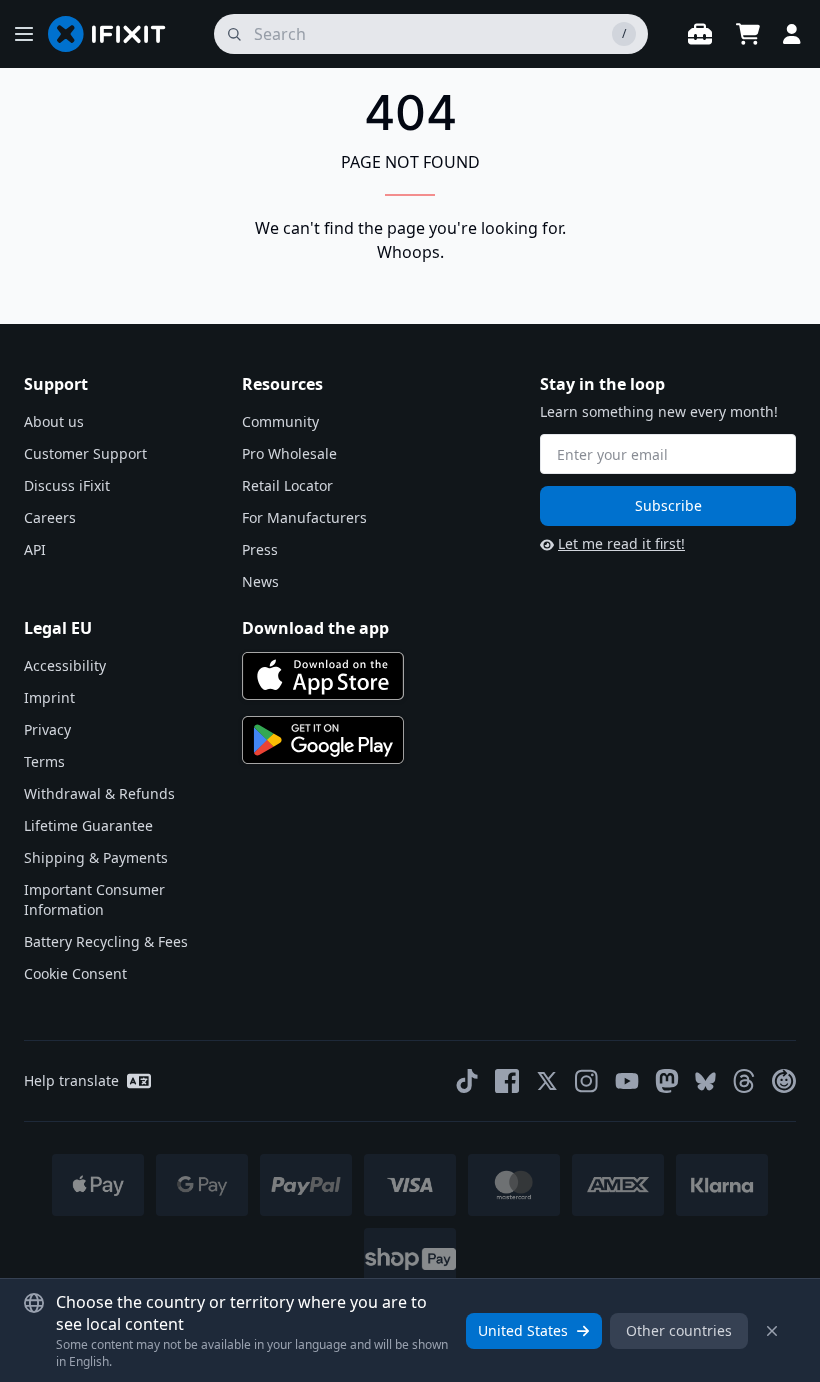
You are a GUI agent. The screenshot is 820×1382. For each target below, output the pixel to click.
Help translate (71, 1080)
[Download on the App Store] (323, 676)
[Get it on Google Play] (323, 740)
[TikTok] (467, 1081)
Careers (50, 517)
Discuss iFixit (67, 485)
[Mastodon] (667, 1081)
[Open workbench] (700, 34)
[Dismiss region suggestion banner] (772, 1331)
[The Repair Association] (784, 1081)
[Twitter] (547, 1081)
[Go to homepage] (115, 34)
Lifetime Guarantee (88, 825)
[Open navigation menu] (24, 34)
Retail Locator (287, 485)
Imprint (49, 697)
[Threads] (744, 1081)
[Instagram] (587, 1081)
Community (280, 421)
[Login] (792, 34)
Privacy (47, 729)
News (260, 581)
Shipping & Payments (96, 857)
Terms (44, 761)
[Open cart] (748, 34)
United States (523, 1330)
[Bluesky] (705, 1081)
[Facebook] (507, 1081)
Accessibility (65, 665)
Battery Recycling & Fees (106, 941)
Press (260, 549)
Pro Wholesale (289, 453)
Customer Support (85, 453)
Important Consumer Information (94, 899)
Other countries (679, 1330)
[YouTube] (627, 1081)
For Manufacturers (304, 517)
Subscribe (668, 505)
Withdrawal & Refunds (99, 793)
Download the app (315, 628)
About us (54, 421)
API (35, 549)
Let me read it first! (621, 543)
